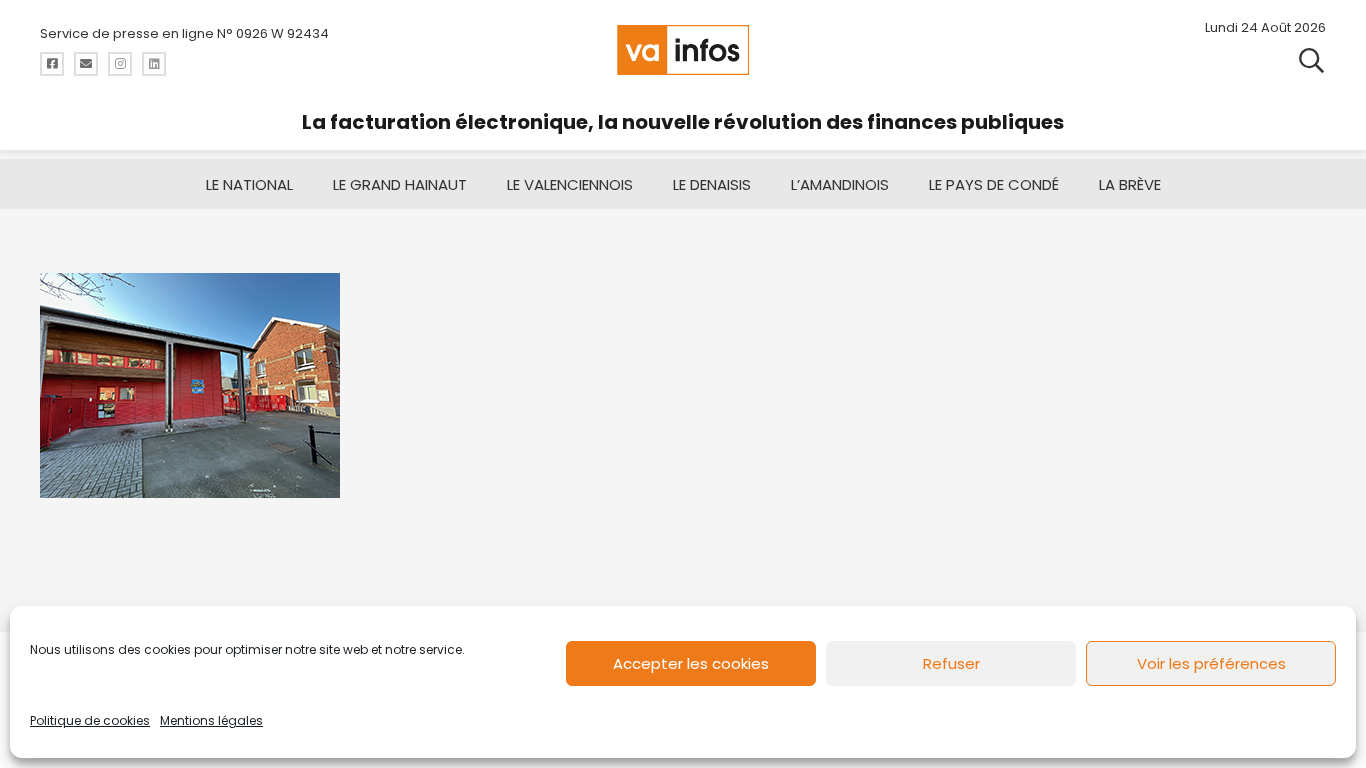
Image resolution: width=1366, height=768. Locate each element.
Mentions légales (211, 720)
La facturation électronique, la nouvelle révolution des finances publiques (683, 122)
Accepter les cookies (691, 663)
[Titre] (52, 64)
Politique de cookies (90, 720)
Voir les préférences (1211, 663)
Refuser (951, 663)
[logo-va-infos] (683, 50)
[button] (1311, 59)
